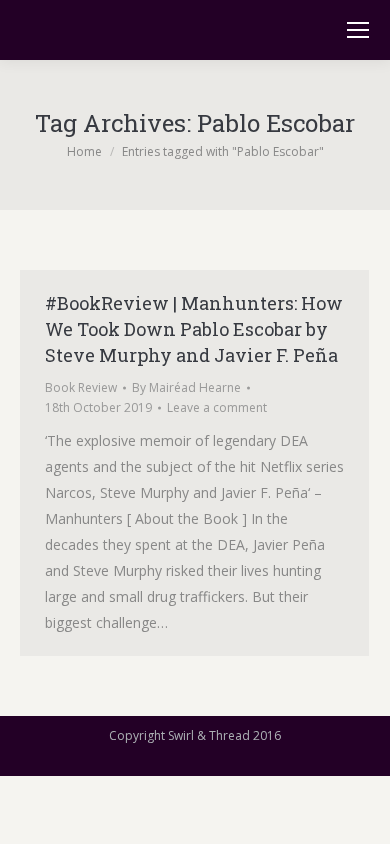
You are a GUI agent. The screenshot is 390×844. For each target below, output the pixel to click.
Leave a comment (217, 407)
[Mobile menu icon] (358, 30)
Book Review (81, 387)
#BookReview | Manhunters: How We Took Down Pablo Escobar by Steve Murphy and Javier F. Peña (194, 329)
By (186, 387)
